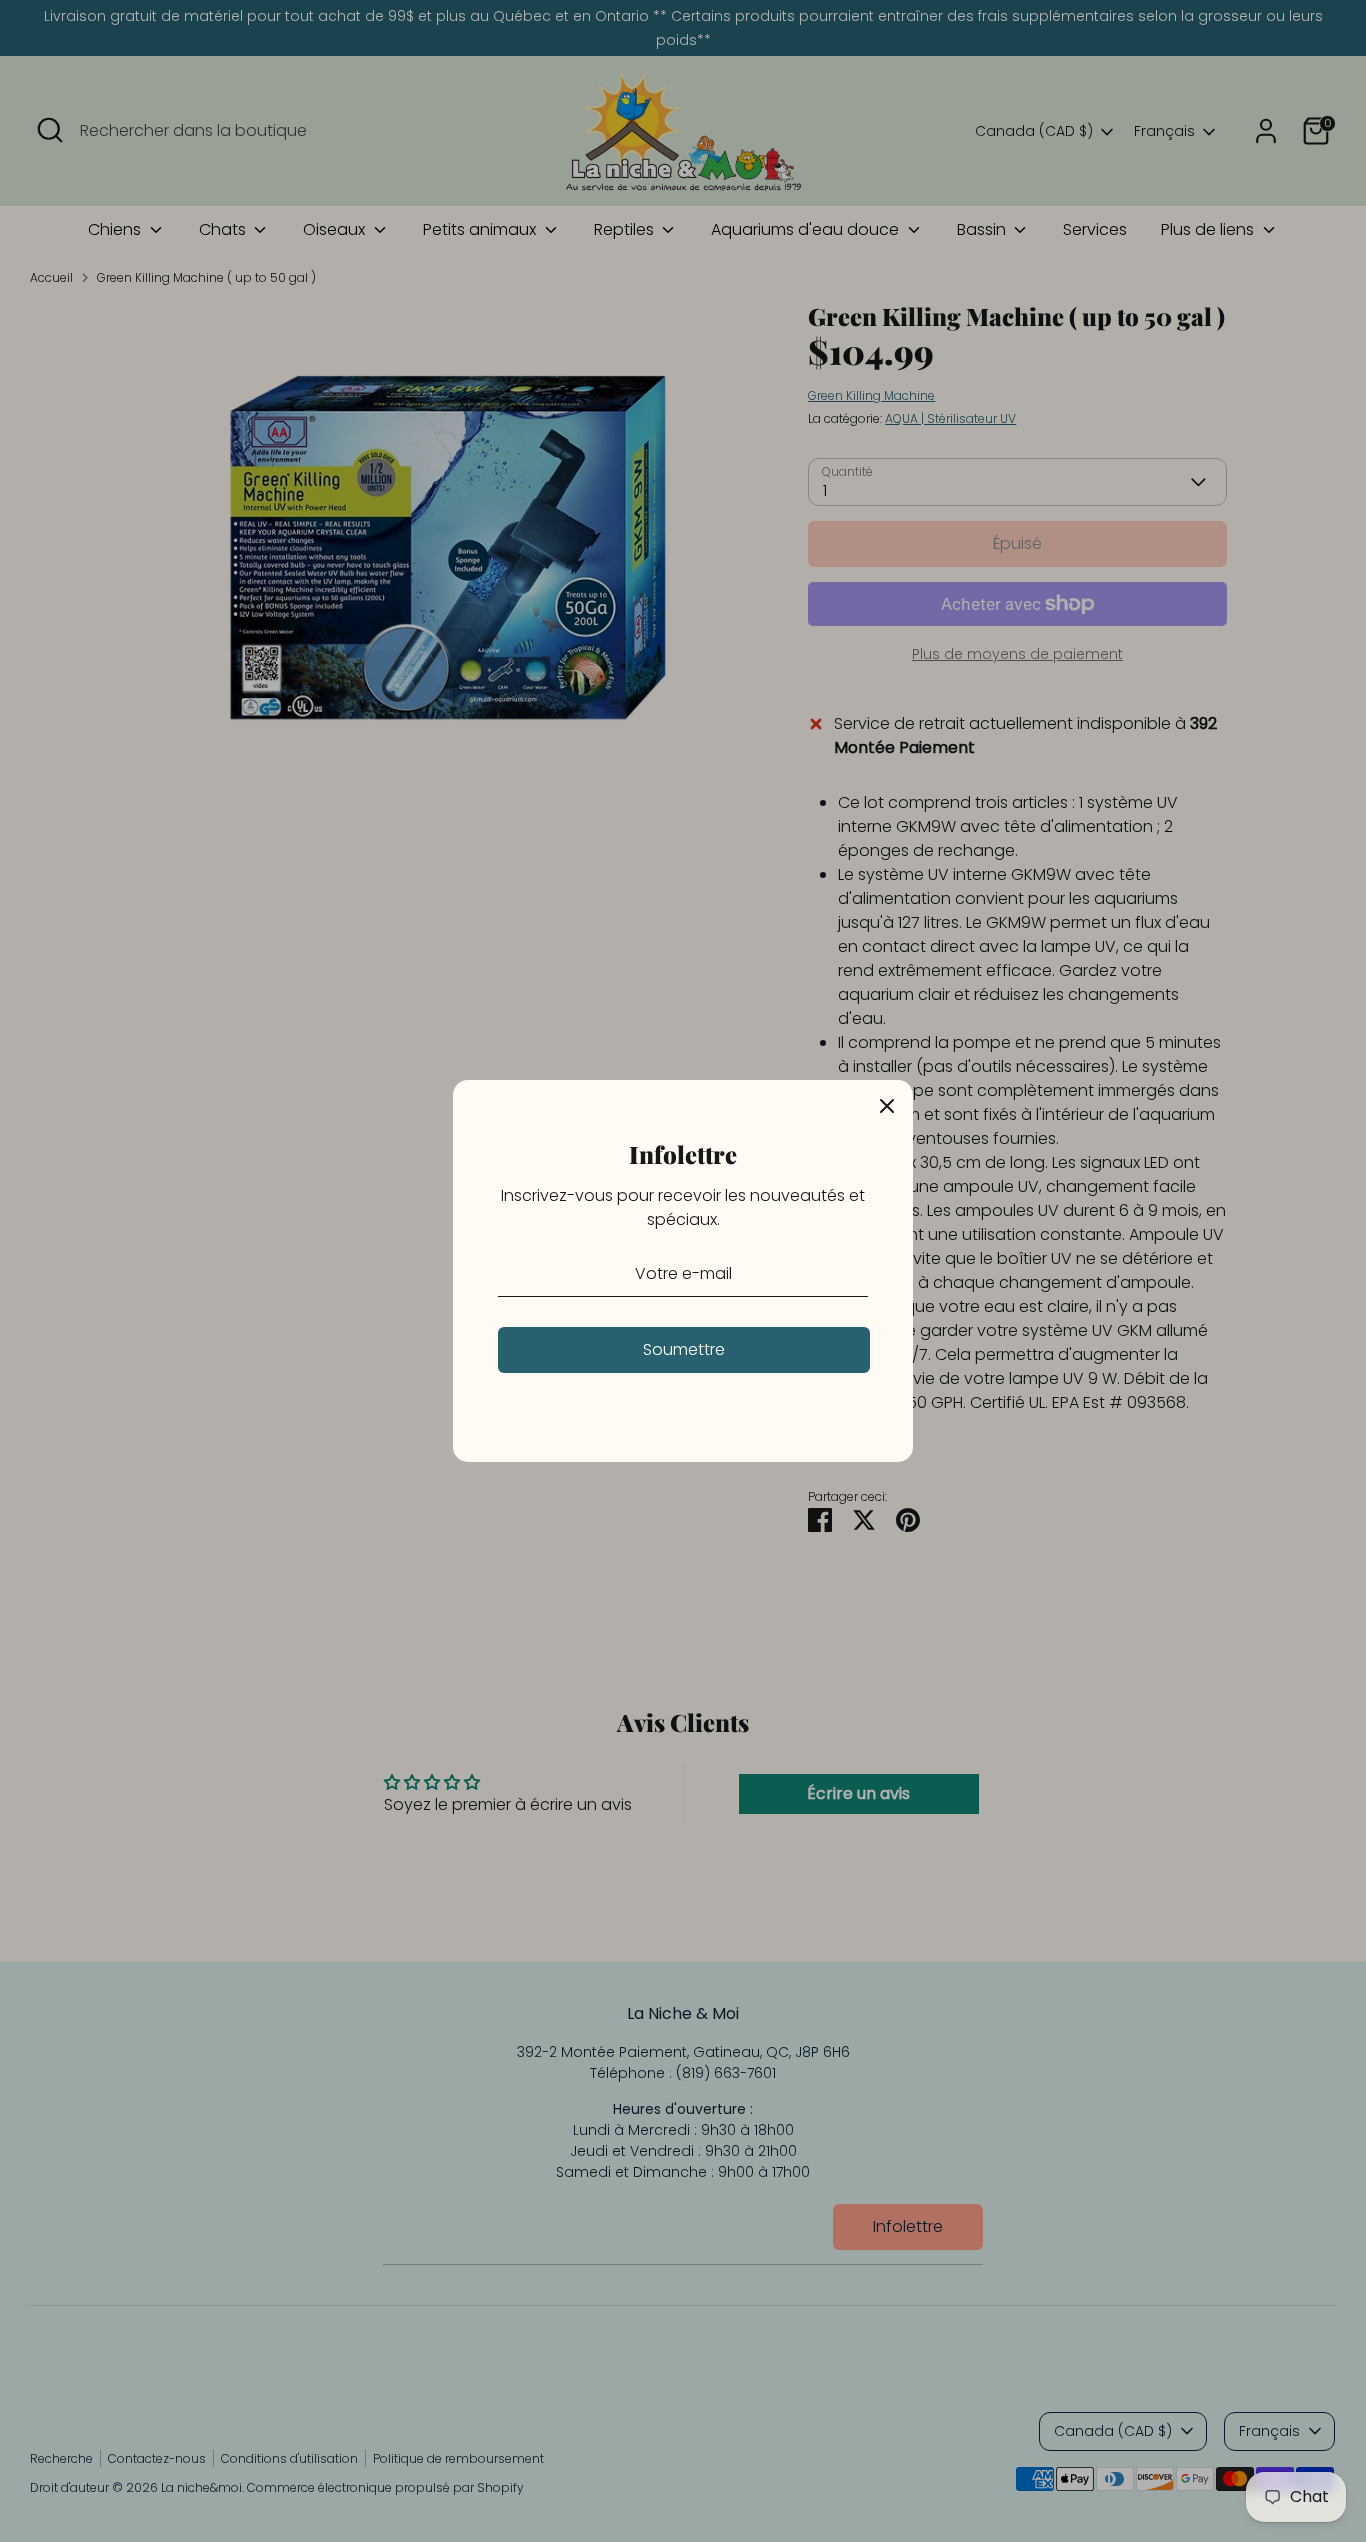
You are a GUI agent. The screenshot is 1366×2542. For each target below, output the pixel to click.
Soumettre (684, 1349)
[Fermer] (887, 1106)
